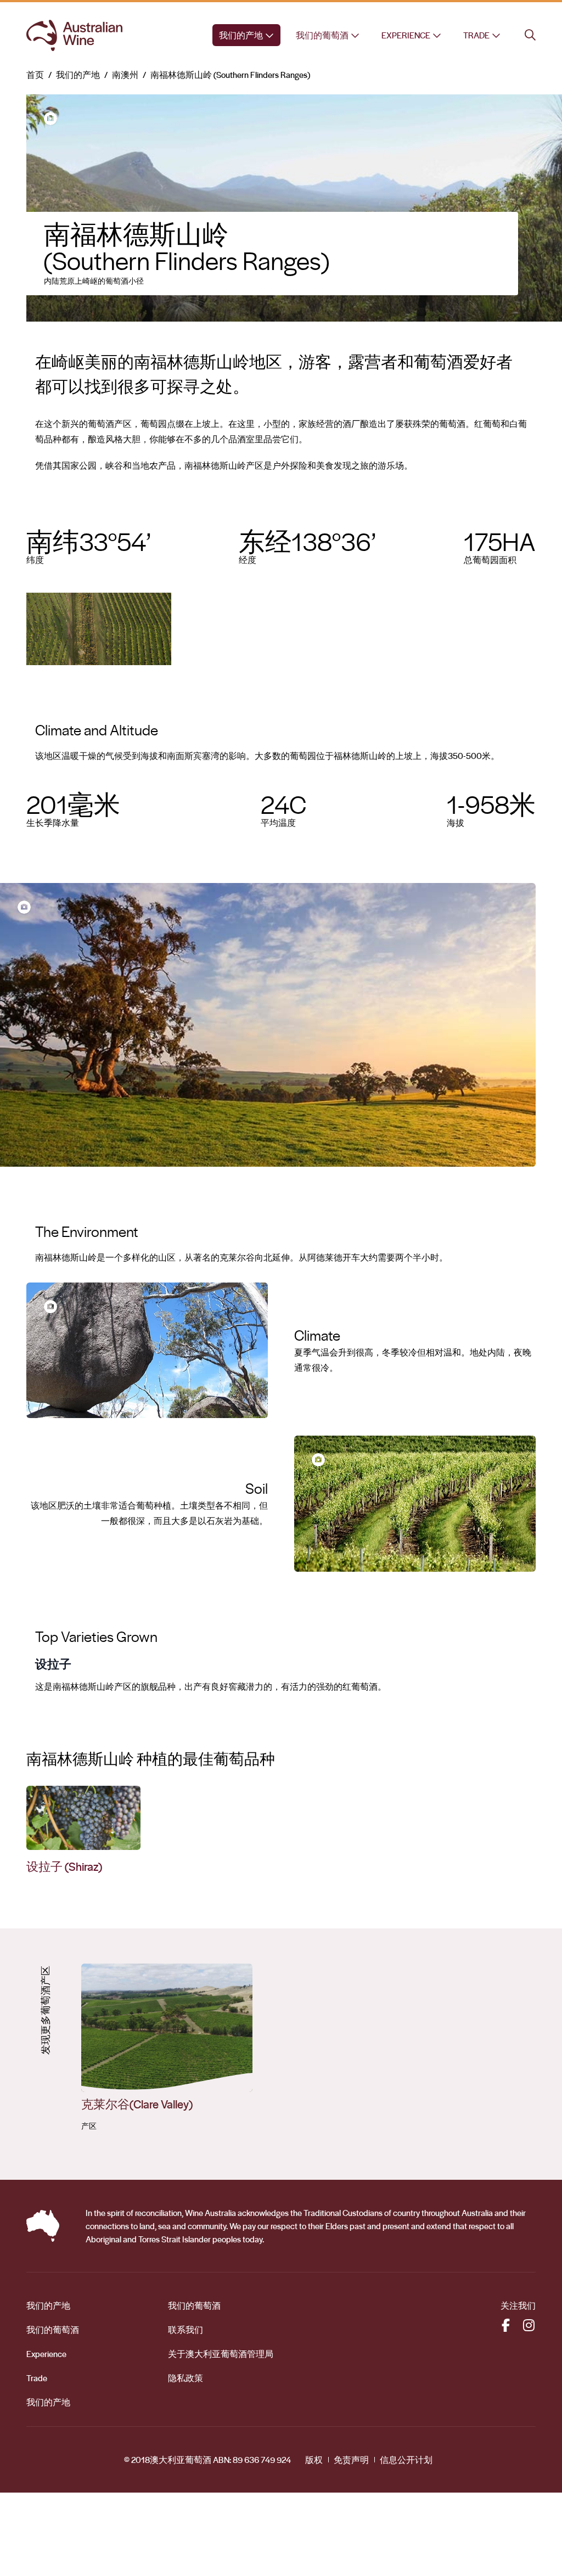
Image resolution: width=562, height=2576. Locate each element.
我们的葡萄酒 (322, 35)
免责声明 (351, 2460)
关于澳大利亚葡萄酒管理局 (221, 2354)
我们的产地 (241, 35)
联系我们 (186, 2330)
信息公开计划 (406, 2460)
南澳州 (125, 75)
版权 (314, 2460)
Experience (406, 35)
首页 (35, 75)
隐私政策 (186, 2378)
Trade (476, 35)
